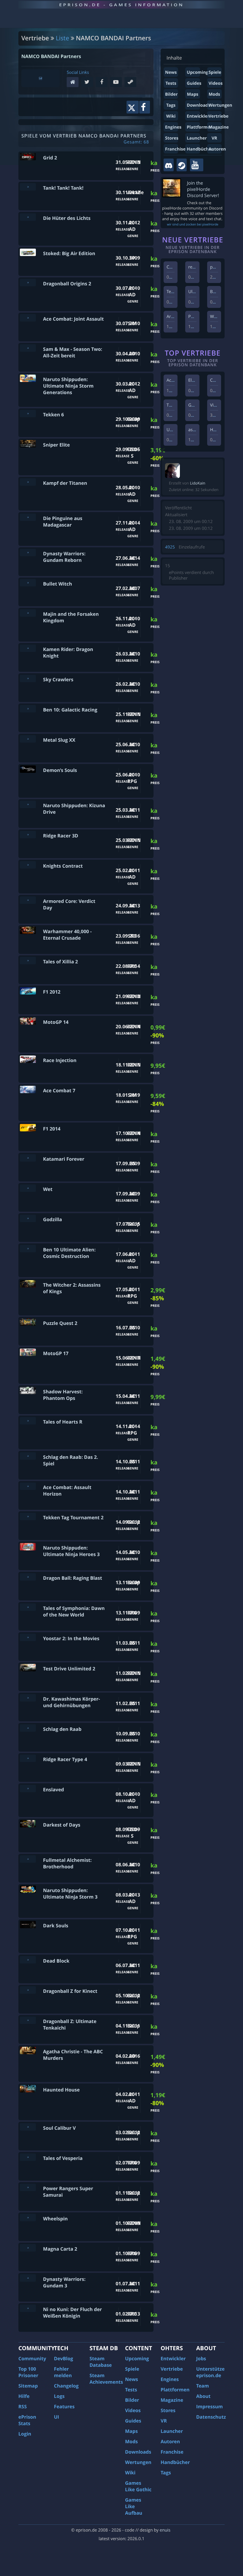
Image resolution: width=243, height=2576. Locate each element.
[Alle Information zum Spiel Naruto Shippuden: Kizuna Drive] (28, 804)
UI (56, 2417)
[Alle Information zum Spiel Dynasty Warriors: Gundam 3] (28, 2278)
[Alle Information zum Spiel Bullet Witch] (28, 583)
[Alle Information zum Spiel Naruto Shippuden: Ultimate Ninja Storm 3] (28, 1889)
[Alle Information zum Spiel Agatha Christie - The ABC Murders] (28, 2050)
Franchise (175, 149)
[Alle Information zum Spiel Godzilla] (28, 1218)
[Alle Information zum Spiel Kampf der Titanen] (28, 482)
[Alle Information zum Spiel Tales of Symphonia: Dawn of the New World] (28, 1607)
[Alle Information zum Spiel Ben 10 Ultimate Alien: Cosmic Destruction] (28, 1249)
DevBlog (64, 2358)
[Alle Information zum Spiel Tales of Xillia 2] (28, 961)
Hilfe (24, 2396)
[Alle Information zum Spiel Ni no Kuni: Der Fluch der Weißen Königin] (28, 2308)
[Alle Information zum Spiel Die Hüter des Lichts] (28, 217)
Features (64, 2406)
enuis (165, 2530)
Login (25, 2434)
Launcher (197, 138)
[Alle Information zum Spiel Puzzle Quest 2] (28, 1322)
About (203, 2396)
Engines (173, 127)
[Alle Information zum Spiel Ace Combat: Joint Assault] (28, 318)
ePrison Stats (27, 2420)
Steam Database (101, 2362)
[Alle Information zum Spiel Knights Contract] (28, 865)
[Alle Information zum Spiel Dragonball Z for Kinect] (28, 1990)
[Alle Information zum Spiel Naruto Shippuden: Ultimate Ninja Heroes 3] (28, 1547)
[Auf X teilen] (133, 107)
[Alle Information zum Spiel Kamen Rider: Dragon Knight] (28, 648)
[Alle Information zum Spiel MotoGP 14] (28, 1021)
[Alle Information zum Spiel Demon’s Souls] (28, 769)
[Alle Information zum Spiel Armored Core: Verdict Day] (28, 900)
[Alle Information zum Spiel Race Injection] (28, 1059)
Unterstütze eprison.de (210, 2372)
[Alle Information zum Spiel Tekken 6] (28, 414)
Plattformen (200, 127)
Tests (171, 83)
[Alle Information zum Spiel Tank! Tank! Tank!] (28, 187)
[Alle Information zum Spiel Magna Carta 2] (28, 2248)
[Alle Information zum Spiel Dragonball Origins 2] (28, 283)
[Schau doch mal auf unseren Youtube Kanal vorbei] (197, 165)
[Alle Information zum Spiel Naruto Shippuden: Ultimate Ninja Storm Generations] (28, 378)
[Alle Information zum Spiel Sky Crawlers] (28, 678)
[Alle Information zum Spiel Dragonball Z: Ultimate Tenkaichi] (28, 2020)
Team (203, 2386)
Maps (193, 94)
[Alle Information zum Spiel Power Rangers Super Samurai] (28, 2187)
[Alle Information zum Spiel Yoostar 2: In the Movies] (28, 1637)
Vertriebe (219, 116)
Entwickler (198, 116)
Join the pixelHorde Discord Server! (203, 189)
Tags (171, 105)
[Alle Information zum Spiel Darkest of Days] (28, 1824)
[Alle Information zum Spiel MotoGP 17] (28, 1352)
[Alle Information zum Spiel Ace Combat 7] (28, 1089)
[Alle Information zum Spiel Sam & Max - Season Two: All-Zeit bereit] (28, 348)
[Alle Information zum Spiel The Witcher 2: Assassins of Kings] (28, 1284)
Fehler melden (63, 2372)
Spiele (215, 72)
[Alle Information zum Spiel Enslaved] (28, 1789)
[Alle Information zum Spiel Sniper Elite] (28, 444)
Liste (62, 38)
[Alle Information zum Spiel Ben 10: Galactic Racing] (28, 709)
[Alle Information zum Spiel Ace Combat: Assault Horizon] (28, 1486)
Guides (194, 83)
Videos (216, 83)
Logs (59, 2396)
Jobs (201, 2358)
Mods (214, 94)
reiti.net (196, 267)
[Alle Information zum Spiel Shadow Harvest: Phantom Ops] (28, 1391)
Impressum (210, 2406)
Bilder (171, 94)
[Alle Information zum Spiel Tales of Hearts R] (28, 1421)
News (171, 72)
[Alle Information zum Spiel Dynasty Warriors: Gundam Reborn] (28, 553)
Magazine (219, 127)
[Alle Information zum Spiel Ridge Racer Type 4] (28, 1758)
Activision (176, 380)
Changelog (66, 2386)
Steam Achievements (106, 2379)
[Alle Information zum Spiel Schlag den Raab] (28, 1728)
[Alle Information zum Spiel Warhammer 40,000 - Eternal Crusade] (28, 930)
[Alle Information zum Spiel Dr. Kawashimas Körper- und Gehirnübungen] (28, 1698)
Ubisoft (174, 430)
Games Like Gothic (138, 2486)
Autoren (217, 149)
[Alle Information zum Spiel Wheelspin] (28, 2218)
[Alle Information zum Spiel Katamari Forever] (28, 1158)
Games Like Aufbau (134, 2506)
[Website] (74, 83)
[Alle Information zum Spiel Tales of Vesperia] (28, 2157)
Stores (172, 138)
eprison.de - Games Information (121, 5)
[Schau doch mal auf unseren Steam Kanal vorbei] (182, 165)
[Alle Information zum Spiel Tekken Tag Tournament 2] (28, 1516)
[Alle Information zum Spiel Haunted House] (28, 2089)
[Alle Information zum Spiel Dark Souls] (28, 1925)
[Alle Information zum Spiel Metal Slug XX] (28, 739)
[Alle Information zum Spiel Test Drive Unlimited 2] (28, 1668)
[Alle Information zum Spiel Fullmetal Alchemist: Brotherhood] (28, 1859)
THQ (171, 405)
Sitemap (28, 2386)
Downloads (198, 105)
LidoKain (198, 483)
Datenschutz (211, 2417)
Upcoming (197, 72)
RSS (23, 2406)
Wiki (171, 116)
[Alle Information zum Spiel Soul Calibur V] (28, 2127)
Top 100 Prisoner (28, 2372)
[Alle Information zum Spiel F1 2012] (28, 991)
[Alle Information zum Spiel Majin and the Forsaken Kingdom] (28, 613)
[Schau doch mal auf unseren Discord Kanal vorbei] (169, 165)
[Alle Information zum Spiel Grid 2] (28, 157)
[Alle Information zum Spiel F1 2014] (28, 1128)
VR (214, 138)
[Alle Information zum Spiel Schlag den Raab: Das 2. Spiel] (28, 1456)
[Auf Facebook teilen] (145, 107)
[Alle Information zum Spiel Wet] (28, 1188)
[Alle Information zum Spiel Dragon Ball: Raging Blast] (28, 1577)
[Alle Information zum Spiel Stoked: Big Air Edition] (28, 252)
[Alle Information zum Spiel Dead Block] (28, 1960)
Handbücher (200, 149)
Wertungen (220, 105)
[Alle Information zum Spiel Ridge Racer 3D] (28, 835)
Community (32, 2358)
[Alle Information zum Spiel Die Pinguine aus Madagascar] (28, 517)
